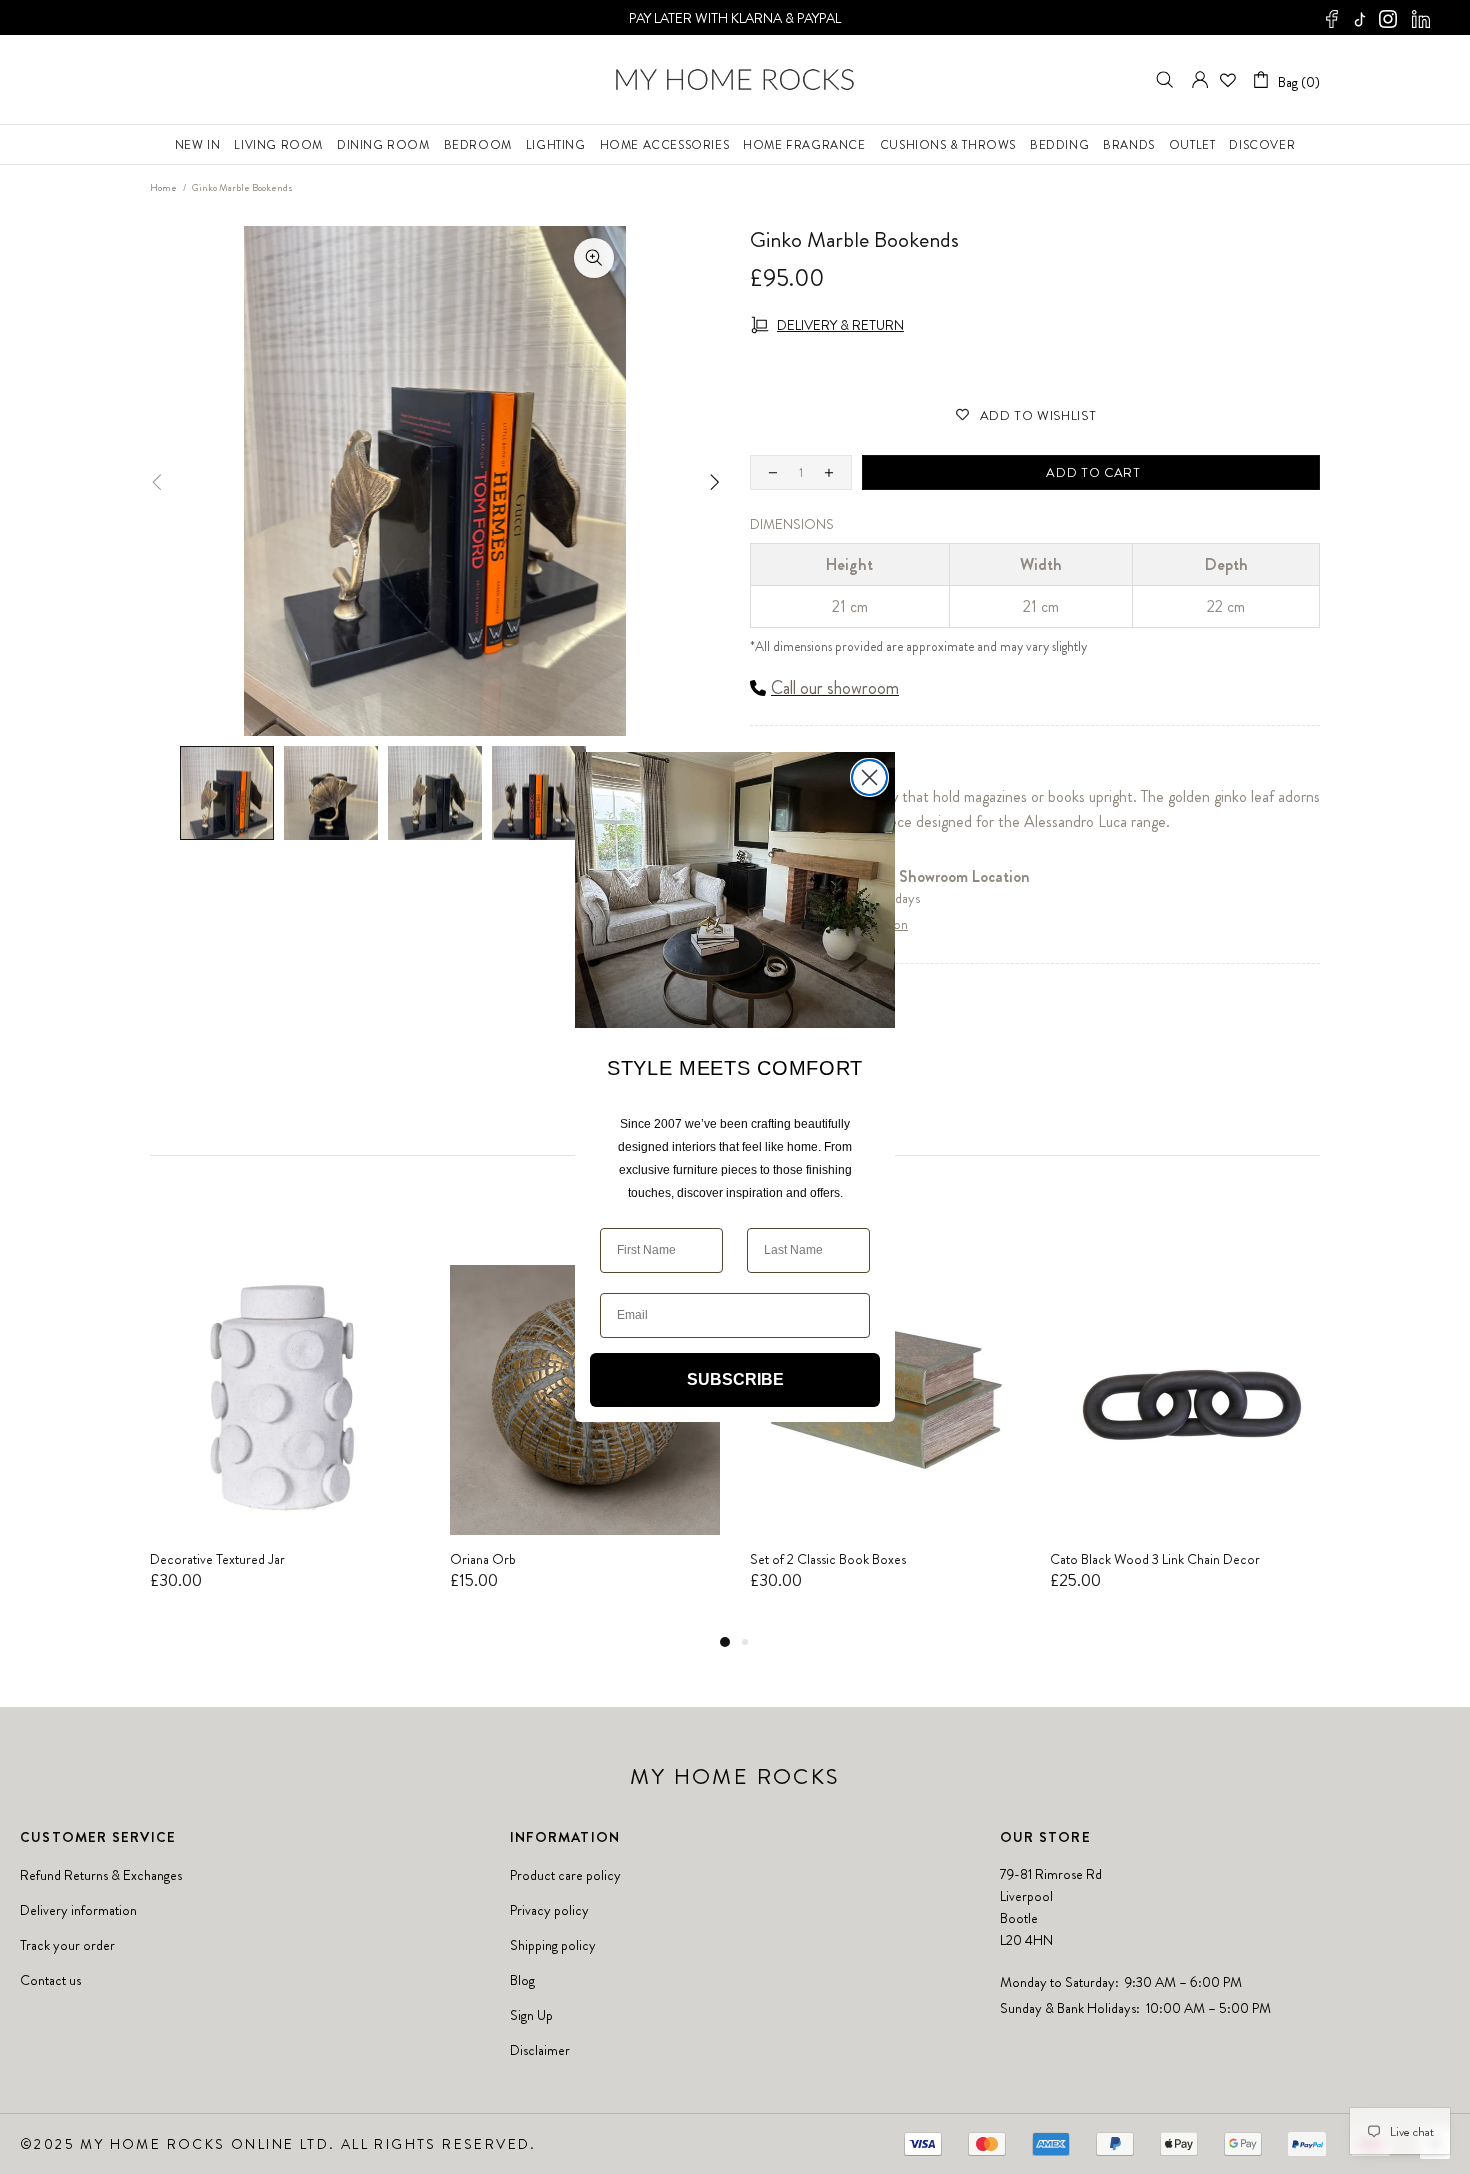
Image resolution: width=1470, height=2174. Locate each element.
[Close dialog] (869, 777)
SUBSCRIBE (735, 1379)
